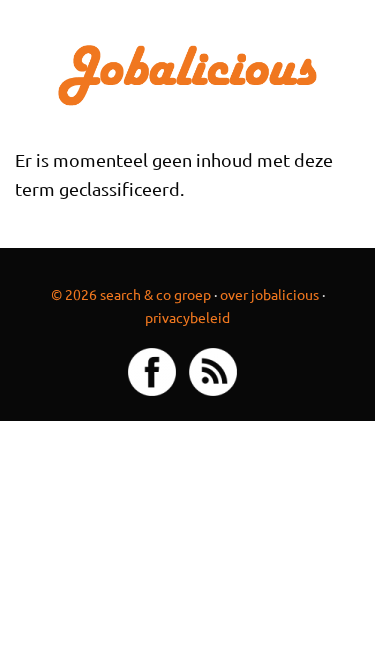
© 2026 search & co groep (131, 294)
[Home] (187, 73)
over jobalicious (269, 294)
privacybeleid (187, 317)
